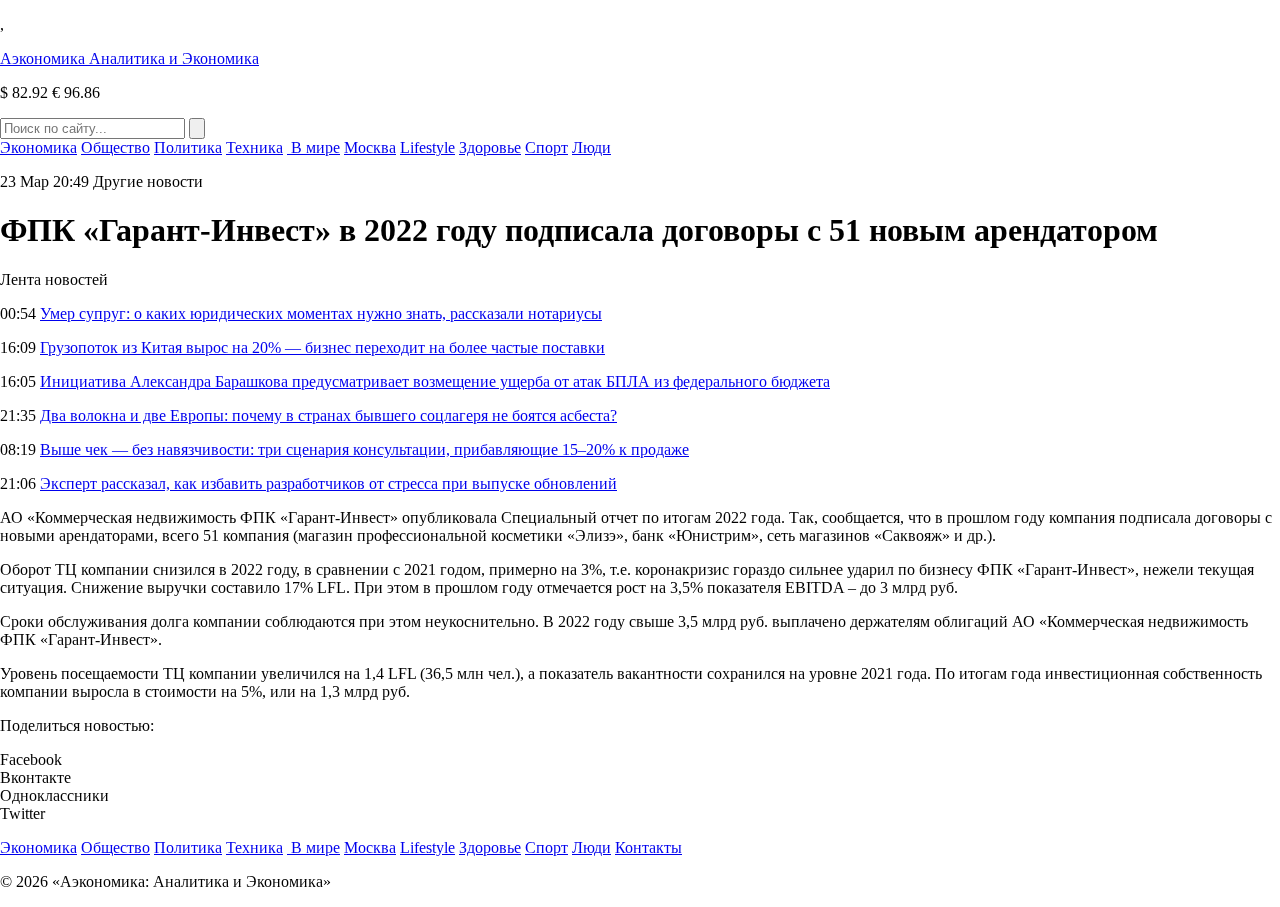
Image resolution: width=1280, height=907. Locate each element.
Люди (591, 147)
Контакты (648, 847)
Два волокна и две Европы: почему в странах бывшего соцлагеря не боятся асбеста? (328, 415)
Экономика (38, 147)
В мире (313, 147)
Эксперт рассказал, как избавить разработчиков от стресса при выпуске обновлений (328, 483)
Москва (370, 147)
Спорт (546, 147)
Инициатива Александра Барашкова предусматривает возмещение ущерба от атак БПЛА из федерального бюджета (435, 381)
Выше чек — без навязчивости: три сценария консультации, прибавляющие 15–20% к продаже (364, 449)
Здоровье (490, 147)
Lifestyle (427, 147)
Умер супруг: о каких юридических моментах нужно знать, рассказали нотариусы (321, 313)
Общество (115, 147)
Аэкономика (129, 58)
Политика (188, 147)
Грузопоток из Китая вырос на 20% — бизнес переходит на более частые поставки (322, 347)
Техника (254, 147)
